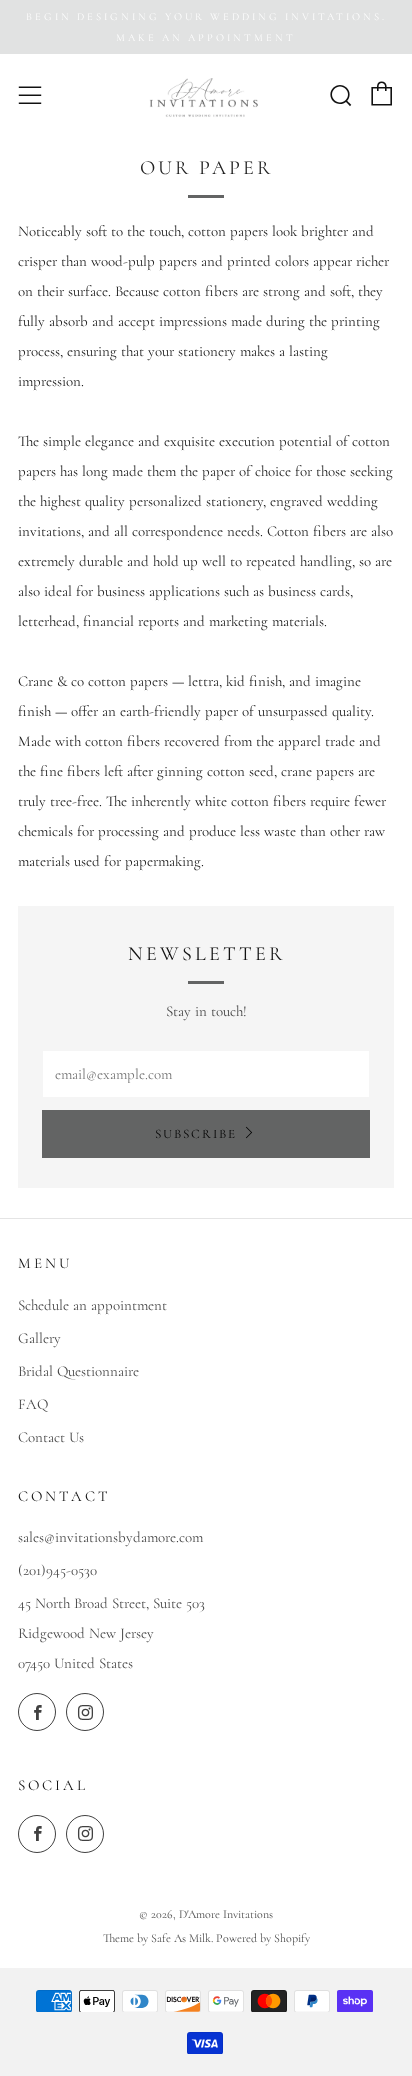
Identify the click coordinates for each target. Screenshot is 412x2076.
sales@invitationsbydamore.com (110, 1537)
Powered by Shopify (263, 1938)
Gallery (39, 1338)
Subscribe (196, 1134)
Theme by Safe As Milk (157, 1938)
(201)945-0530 (57, 1570)
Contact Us (51, 1437)
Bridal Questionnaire (78, 1371)
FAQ (33, 1404)
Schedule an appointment (92, 1305)
